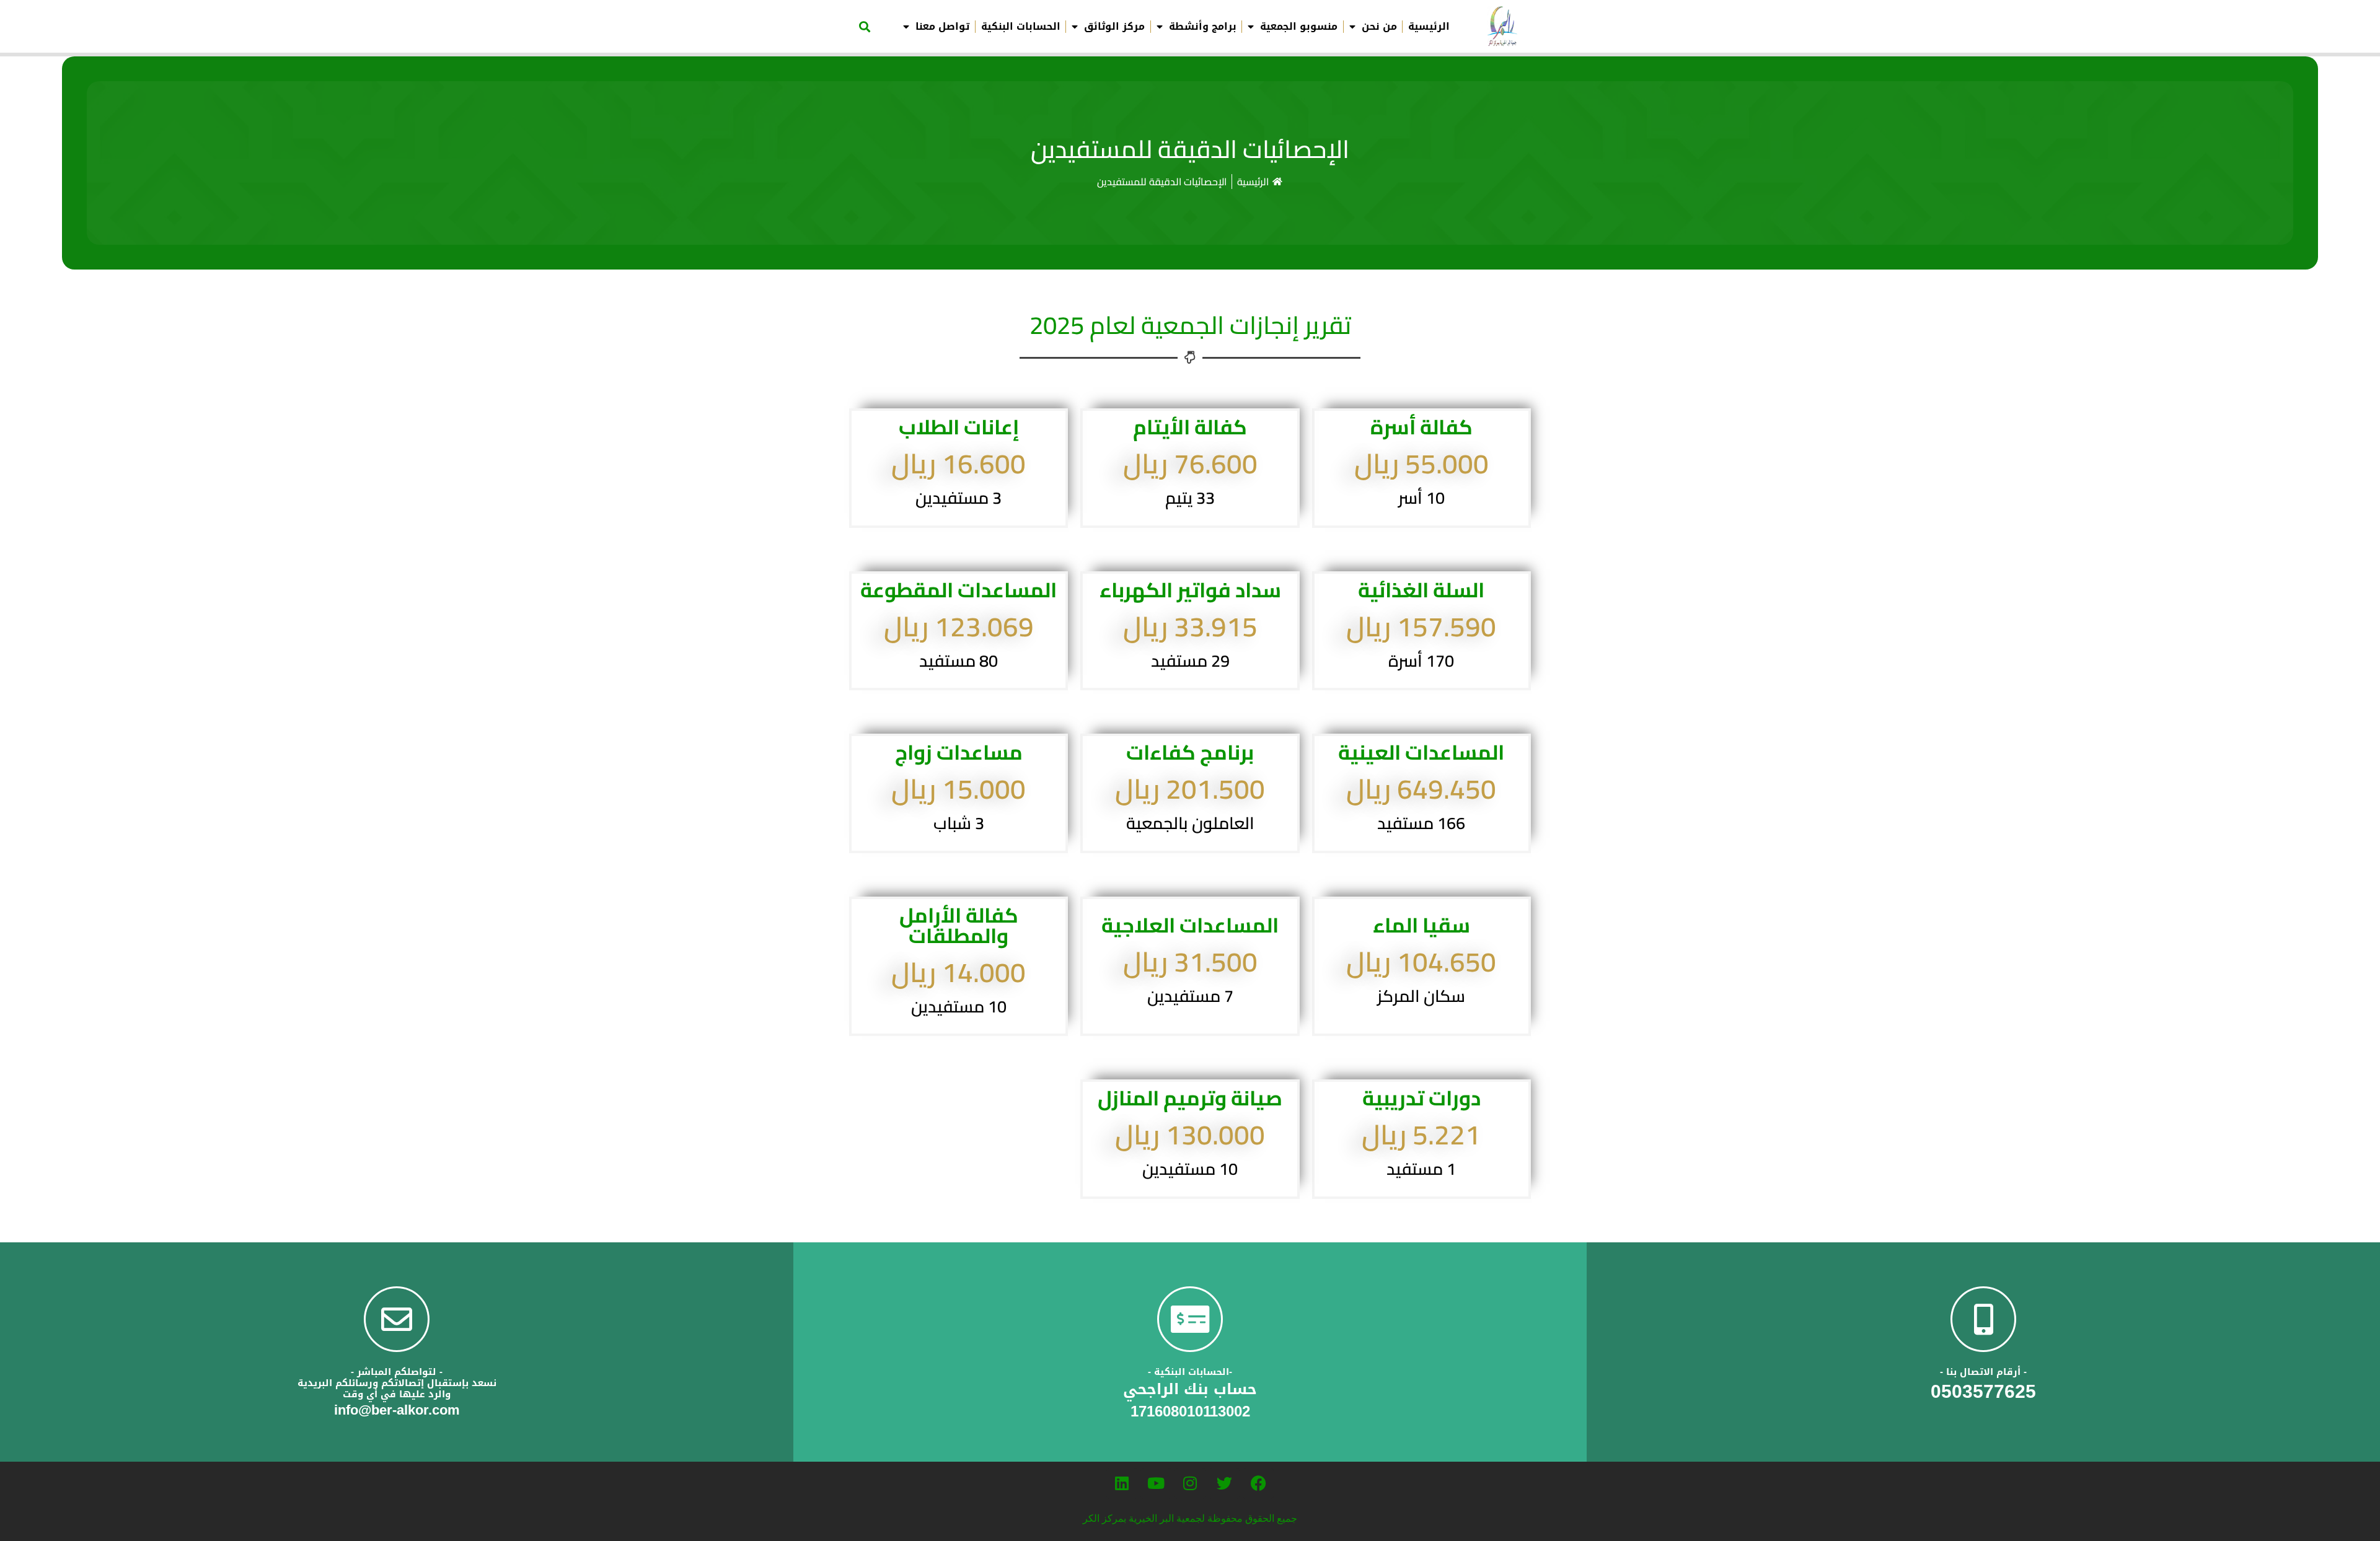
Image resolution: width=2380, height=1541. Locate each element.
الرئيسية (1429, 27)
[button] (864, 26)
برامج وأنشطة (1203, 27)
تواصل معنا (942, 27)
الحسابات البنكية (1021, 27)
